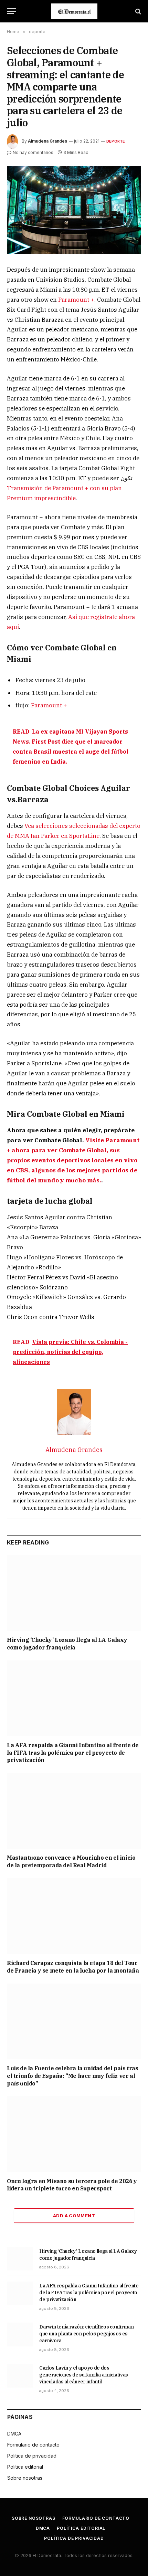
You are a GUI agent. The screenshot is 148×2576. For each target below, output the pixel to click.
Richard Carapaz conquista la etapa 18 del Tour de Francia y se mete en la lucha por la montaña (73, 1967)
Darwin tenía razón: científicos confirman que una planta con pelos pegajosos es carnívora (87, 2334)
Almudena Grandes (47, 141)
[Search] (138, 11)
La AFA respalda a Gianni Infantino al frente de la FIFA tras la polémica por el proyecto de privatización (73, 1753)
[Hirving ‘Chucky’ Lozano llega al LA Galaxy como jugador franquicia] (74, 1593)
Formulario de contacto (33, 2445)
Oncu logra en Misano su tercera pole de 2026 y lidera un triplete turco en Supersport (72, 2185)
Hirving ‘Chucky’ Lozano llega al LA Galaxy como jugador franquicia (67, 1644)
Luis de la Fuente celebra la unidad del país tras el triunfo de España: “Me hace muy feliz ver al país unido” (72, 2076)
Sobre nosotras (25, 2478)
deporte (116, 141)
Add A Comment (74, 2216)
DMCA (14, 2434)
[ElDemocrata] (74, 11)
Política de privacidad (32, 2456)
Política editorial (25, 2467)
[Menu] (11, 11)
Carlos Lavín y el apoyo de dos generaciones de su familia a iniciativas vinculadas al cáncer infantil (84, 2375)
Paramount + (76, 300)
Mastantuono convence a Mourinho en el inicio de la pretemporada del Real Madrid (71, 1861)
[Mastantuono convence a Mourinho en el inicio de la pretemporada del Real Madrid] (74, 1811)
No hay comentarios (33, 152)
